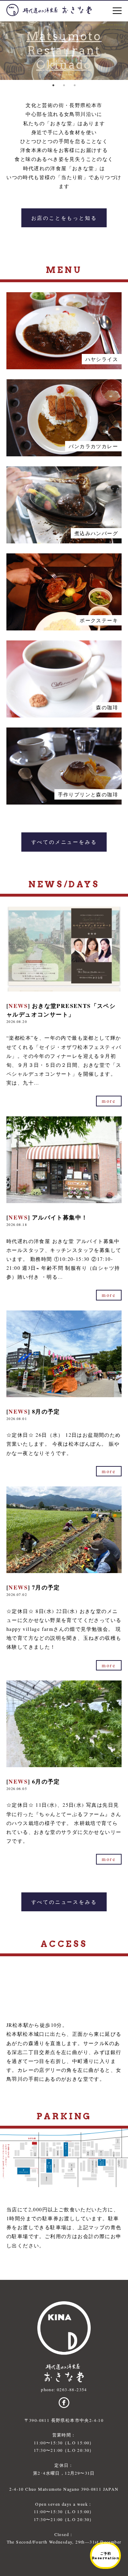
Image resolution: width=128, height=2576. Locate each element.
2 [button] (64, 85)
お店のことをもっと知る (64, 218)
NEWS (18, 1006)
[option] (64, 51)
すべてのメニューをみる (64, 842)
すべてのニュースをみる (64, 1902)
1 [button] (53, 85)
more (109, 1101)
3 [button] (75, 85)
